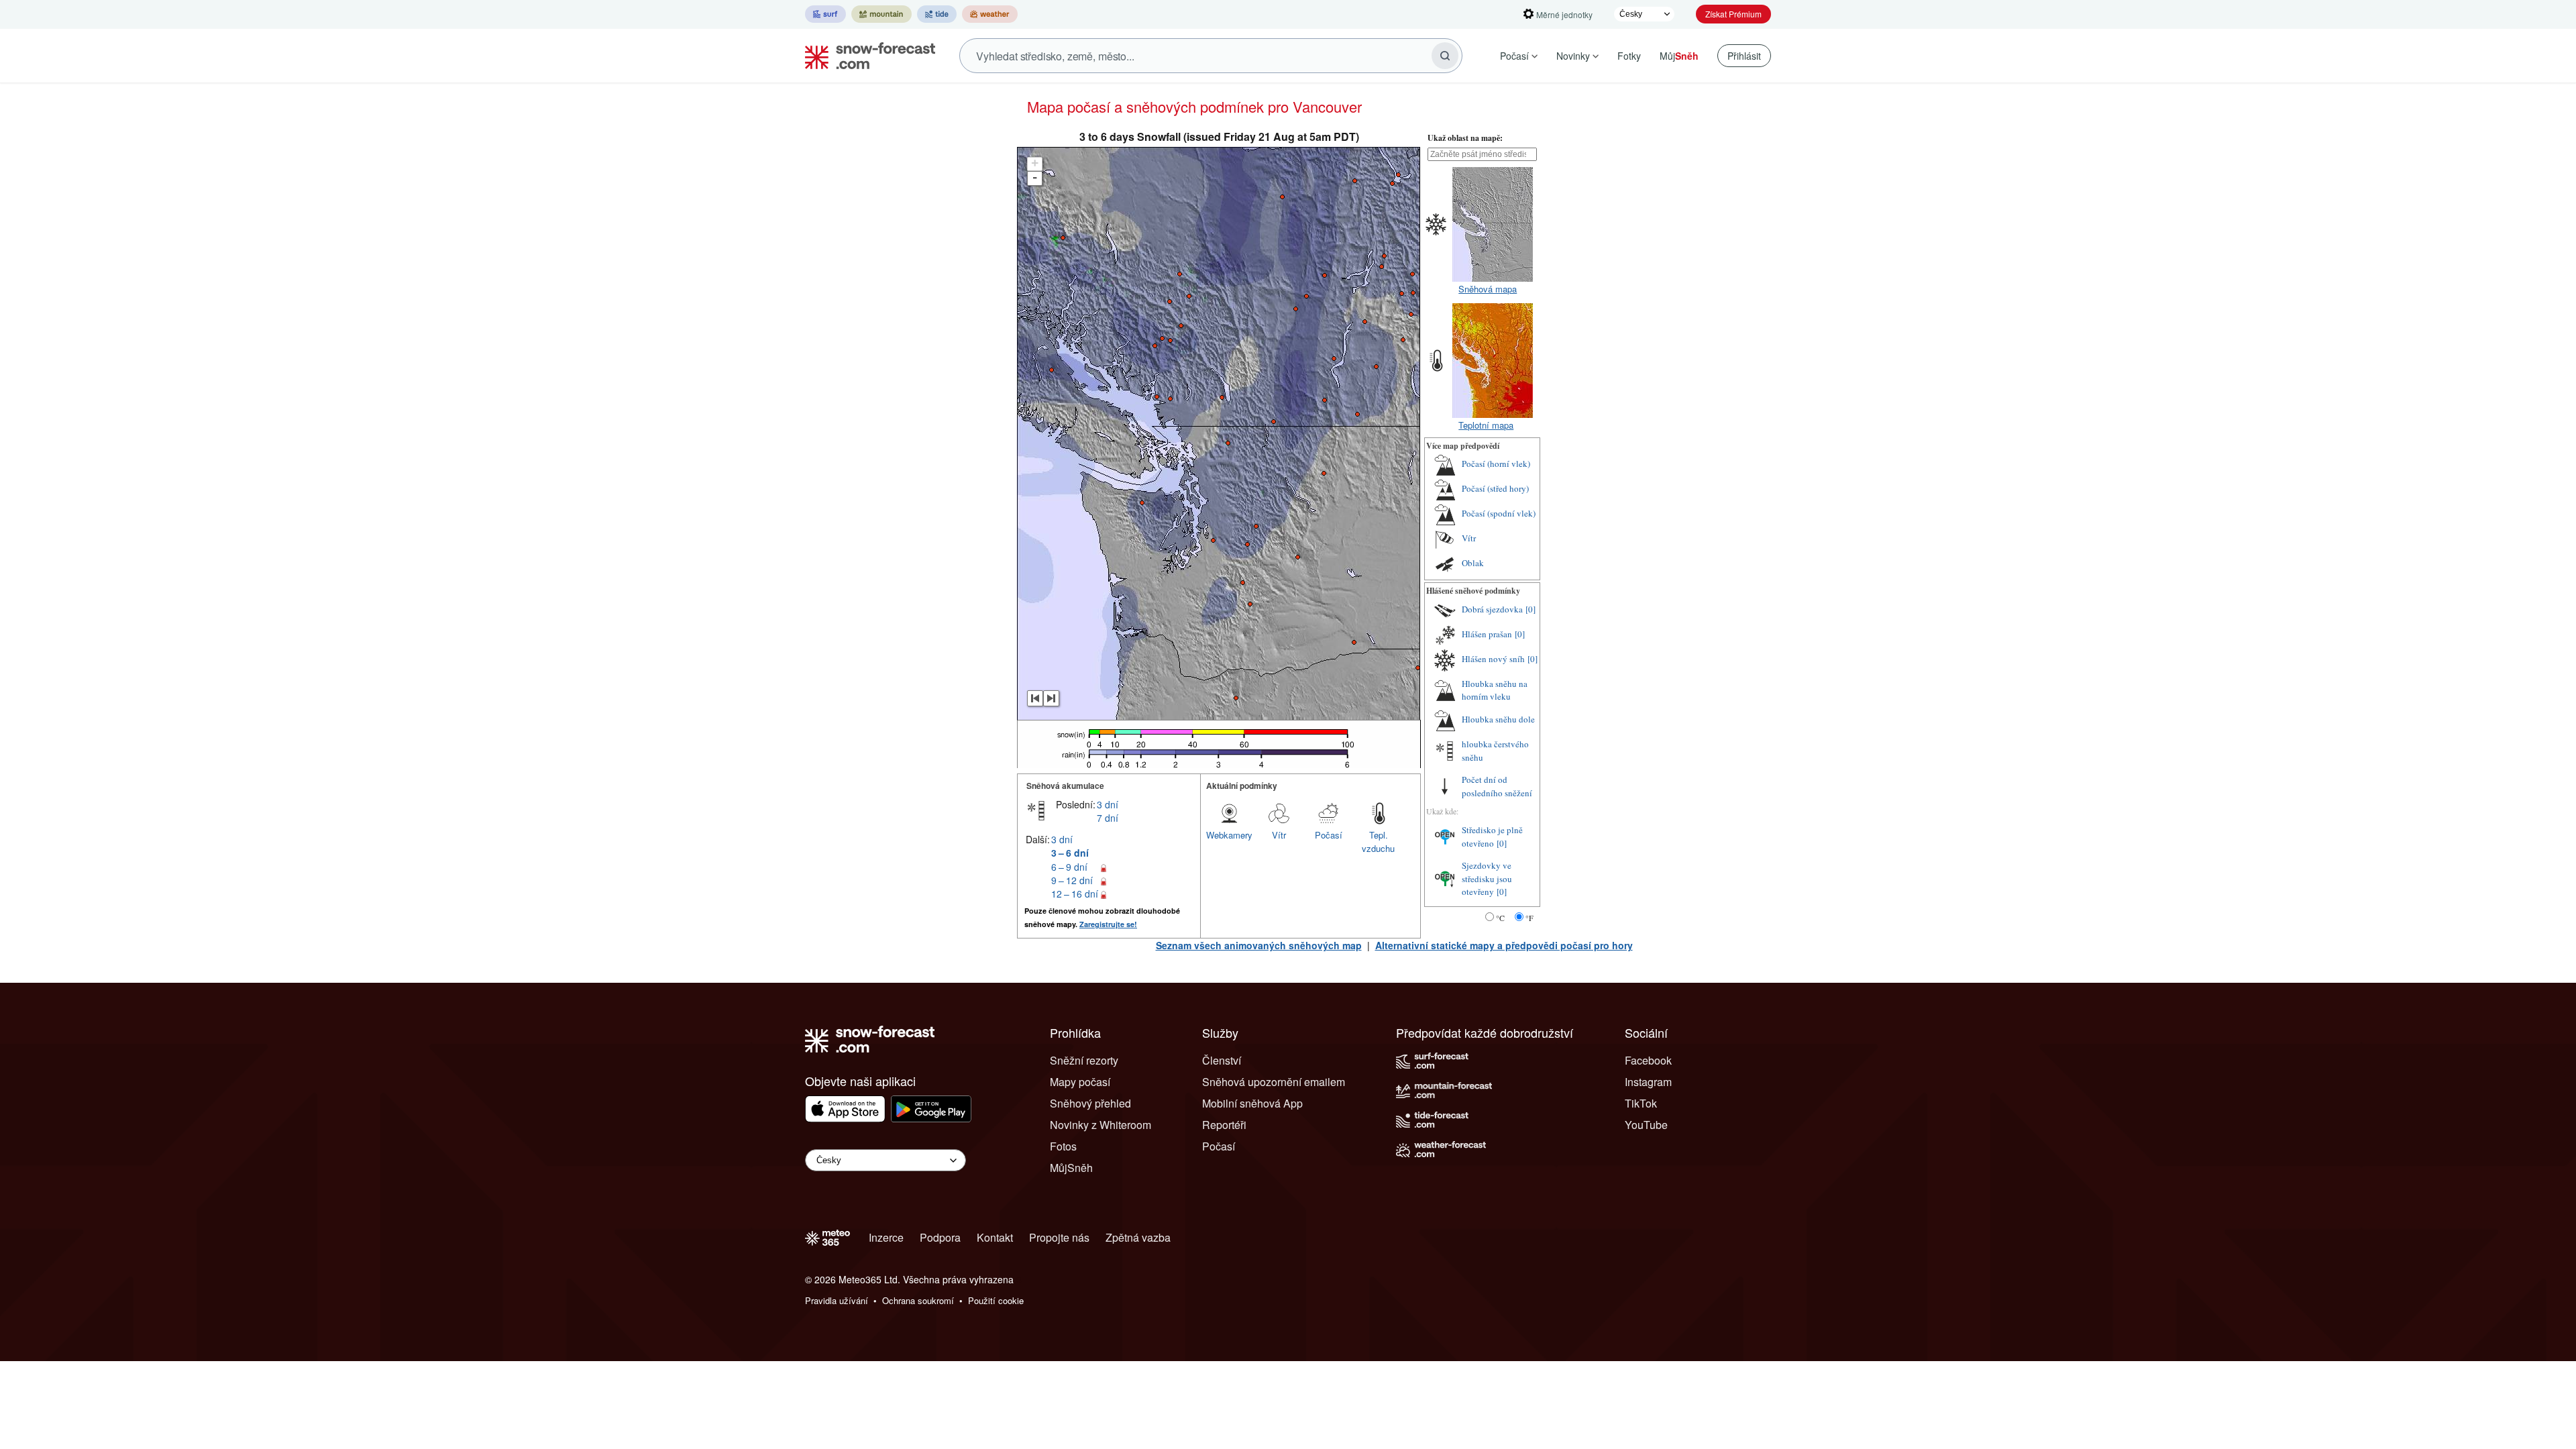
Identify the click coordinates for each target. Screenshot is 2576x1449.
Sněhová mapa (1488, 289)
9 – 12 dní (1072, 880)
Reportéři (1224, 1125)
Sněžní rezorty (1084, 1060)
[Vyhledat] (1445, 56)
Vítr (1279, 835)
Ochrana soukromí (918, 1300)
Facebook (1648, 1060)
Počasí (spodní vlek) (1499, 513)
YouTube (1646, 1125)
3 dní (1108, 804)
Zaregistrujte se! (1108, 924)
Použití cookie (996, 1300)
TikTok (1641, 1103)
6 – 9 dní (1069, 867)
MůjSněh (1071, 1168)
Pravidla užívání (837, 1300)
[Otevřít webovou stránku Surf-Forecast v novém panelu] (825, 14)
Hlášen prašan (1487, 634)
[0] (1531, 609)
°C (1500, 918)
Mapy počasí (1080, 1082)
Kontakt (995, 1237)
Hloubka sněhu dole (1498, 719)
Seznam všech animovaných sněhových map (1259, 945)
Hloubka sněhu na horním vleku (1495, 690)
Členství (1222, 1060)
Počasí (1514, 56)
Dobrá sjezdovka (1492, 609)
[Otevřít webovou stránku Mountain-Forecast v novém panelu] (881, 14)
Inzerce (886, 1237)
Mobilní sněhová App (1252, 1103)
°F (1529, 918)
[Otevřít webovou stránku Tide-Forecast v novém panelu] (937, 14)
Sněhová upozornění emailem (1274, 1082)
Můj (1679, 56)
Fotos (1063, 1146)
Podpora (940, 1237)
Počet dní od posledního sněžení (1497, 786)
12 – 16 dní (1075, 894)
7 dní (1108, 818)
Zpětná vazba (1138, 1237)
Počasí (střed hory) (1495, 488)
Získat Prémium (1733, 14)
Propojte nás (1059, 1237)
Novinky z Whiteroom (1101, 1125)
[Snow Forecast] (866, 56)
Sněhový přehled (1090, 1103)
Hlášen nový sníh (1493, 659)
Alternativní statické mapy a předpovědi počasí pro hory (1504, 945)
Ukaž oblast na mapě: (1465, 138)
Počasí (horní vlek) (1496, 464)
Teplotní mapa (1486, 425)
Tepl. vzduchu (1378, 842)
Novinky (1573, 56)
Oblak (1473, 563)
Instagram (1648, 1082)
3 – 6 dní (1070, 853)
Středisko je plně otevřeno (1492, 837)
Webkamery (1229, 835)
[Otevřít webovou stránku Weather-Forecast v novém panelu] (990, 14)
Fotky (1629, 56)
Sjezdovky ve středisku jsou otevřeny (1487, 878)
